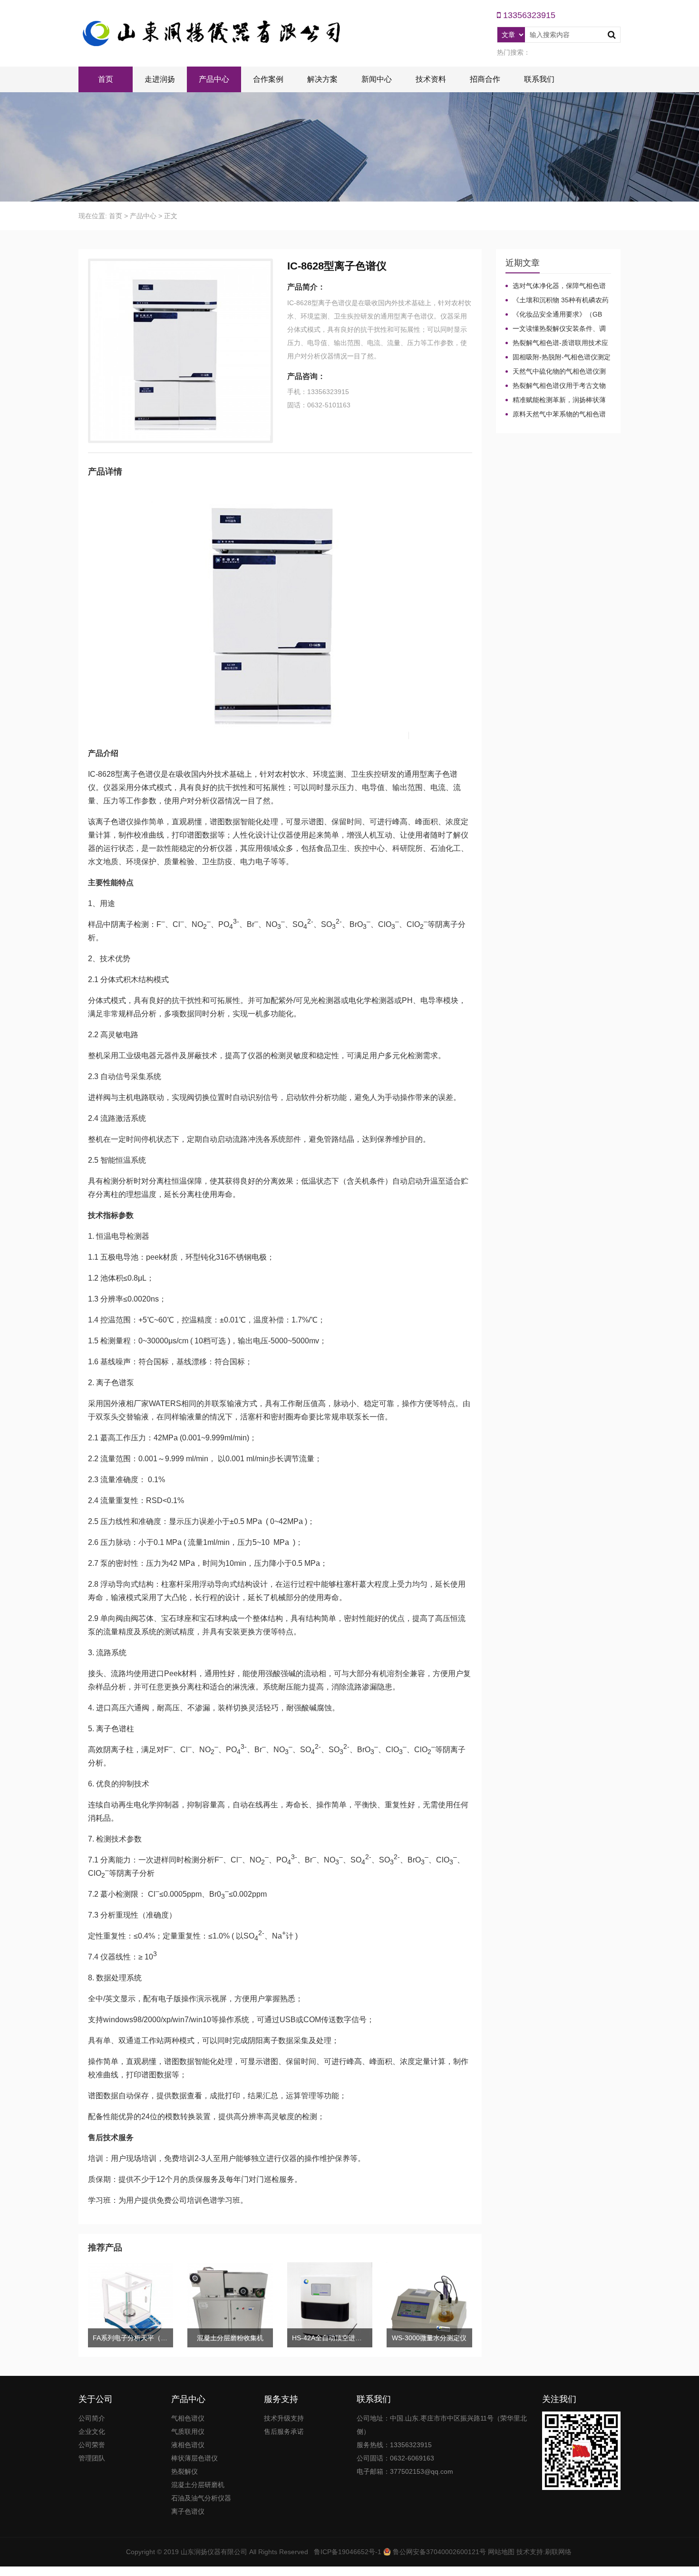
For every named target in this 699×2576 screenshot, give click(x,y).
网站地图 (501, 2552)
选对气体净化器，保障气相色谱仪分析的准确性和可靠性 (556, 286)
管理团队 (92, 2458)
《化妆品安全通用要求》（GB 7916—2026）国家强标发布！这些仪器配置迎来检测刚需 (557, 315)
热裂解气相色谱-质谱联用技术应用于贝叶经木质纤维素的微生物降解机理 (557, 343)
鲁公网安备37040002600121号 (438, 2552)
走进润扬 (160, 79)
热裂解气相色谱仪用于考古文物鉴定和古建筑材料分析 (556, 386)
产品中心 (214, 79)
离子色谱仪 (188, 2511)
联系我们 (539, 79)
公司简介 (92, 2418)
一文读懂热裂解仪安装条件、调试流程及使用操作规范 (556, 329)
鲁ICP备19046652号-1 (348, 2552)
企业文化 (92, 2431)
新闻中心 (377, 79)
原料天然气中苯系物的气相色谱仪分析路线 (556, 415)
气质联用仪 (188, 2431)
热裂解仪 (184, 2471)
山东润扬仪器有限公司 (214, 2552)
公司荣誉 (92, 2445)
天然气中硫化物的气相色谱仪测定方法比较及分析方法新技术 (556, 372)
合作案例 (268, 79)
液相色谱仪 (188, 2445)
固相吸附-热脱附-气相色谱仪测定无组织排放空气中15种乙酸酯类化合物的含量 (558, 357)
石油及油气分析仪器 (201, 2498)
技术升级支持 (284, 2418)
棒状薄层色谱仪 (194, 2458)
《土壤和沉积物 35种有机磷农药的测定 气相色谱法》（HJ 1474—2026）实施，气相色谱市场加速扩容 (557, 300)
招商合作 (485, 79)
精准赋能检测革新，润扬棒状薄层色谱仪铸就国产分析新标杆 (556, 400)
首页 (106, 79)
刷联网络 (558, 2552)
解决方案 (322, 79)
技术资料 (431, 79)
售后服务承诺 (284, 2431)
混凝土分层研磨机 (198, 2485)
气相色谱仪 (188, 2418)
